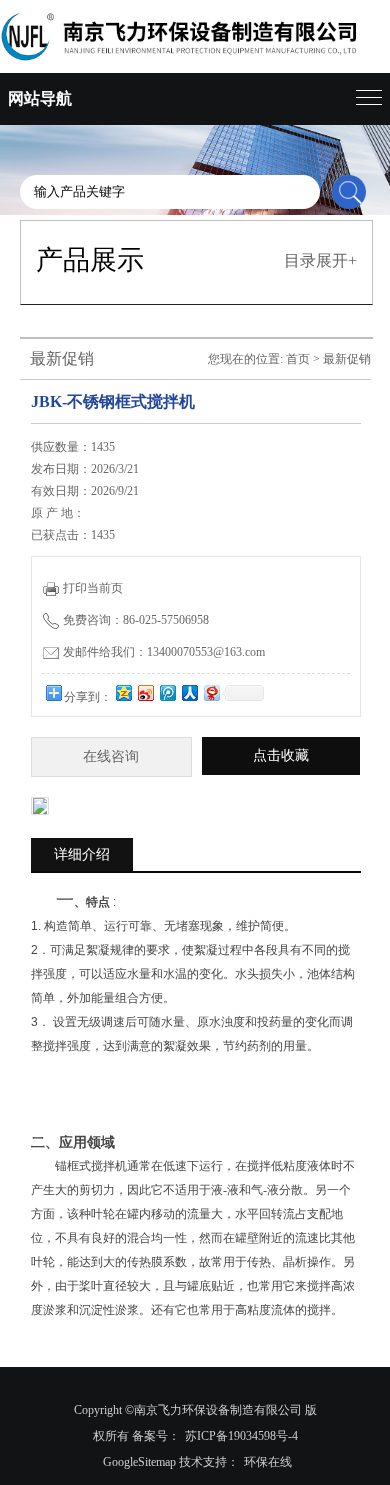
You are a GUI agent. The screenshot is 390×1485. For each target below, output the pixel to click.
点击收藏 (281, 755)
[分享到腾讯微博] (167, 692)
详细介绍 (82, 854)
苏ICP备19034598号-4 (241, 1436)
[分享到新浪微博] (145, 692)
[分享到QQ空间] (123, 692)
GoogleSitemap (139, 1462)
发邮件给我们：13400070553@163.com (164, 652)
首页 (298, 359)
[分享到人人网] (189, 692)
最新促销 (347, 359)
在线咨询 (111, 756)
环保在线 (268, 1462)
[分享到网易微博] (211, 692)
